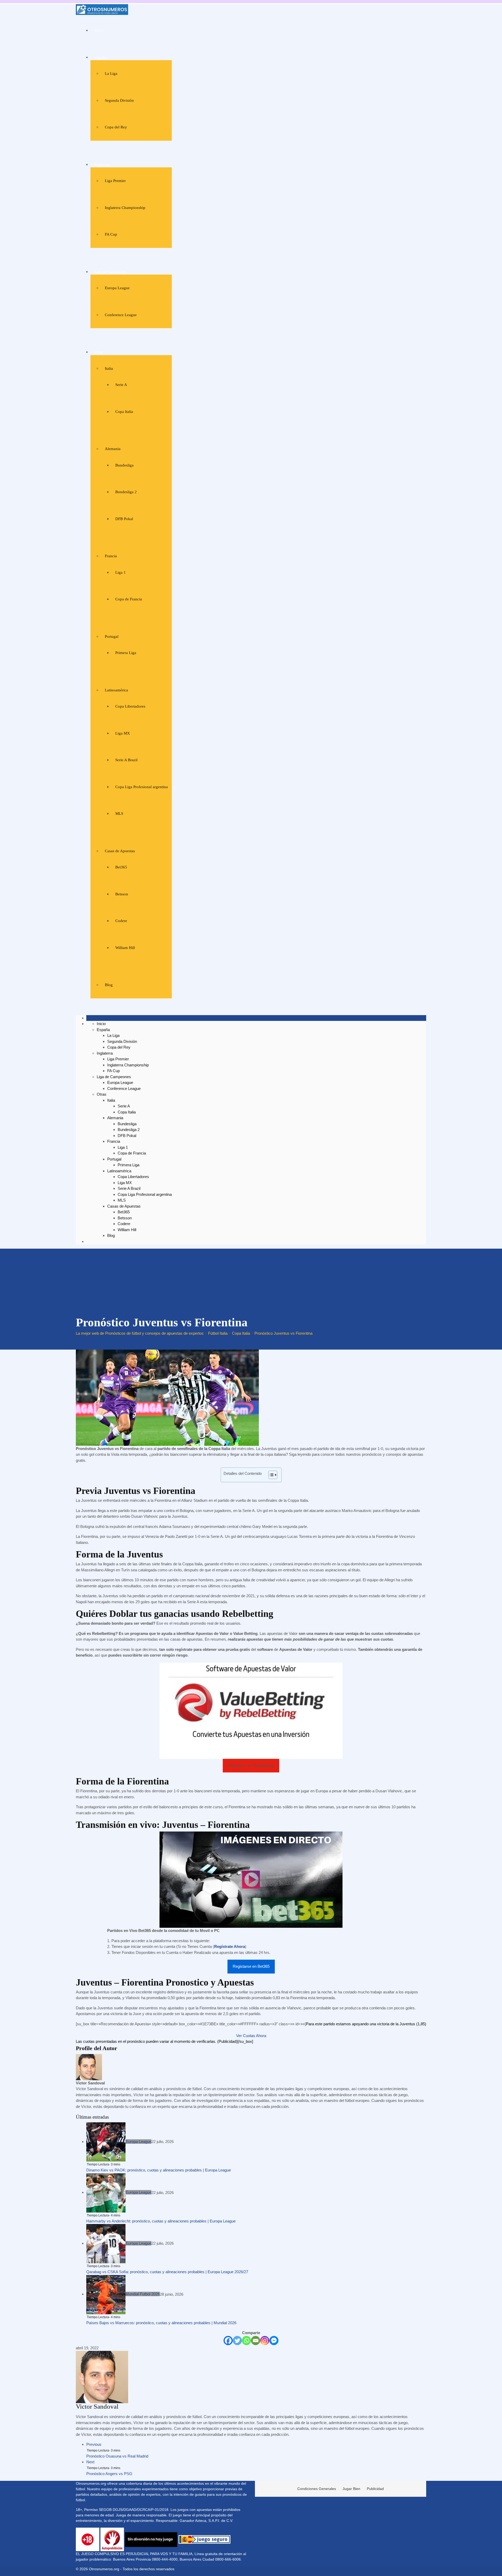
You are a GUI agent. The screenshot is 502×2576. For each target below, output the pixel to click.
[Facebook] (228, 2341)
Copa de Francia (129, 599)
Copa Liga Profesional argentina (142, 787)
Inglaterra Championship (125, 208)
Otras (99, 352)
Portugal (112, 636)
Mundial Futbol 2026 (143, 2294)
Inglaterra (102, 164)
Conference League (121, 315)
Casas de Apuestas (120, 851)
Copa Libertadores (130, 706)
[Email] (256, 2341)
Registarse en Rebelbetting (251, 1765)
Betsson (122, 894)
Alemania (113, 449)
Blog (109, 985)
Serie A (121, 385)
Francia (111, 556)
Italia (109, 368)
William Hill (125, 948)
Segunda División (119, 100)
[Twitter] (237, 2341)
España (100, 57)
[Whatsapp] (246, 2341)
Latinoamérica (116, 690)
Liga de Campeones (111, 272)
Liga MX (123, 733)
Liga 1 (121, 572)
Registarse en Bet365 (251, 1966)
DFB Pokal (124, 519)
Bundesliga (124, 465)
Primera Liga (126, 653)
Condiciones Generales (317, 2489)
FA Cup (111, 234)
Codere (121, 921)
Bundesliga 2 (126, 492)
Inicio (99, 30)
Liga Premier (115, 181)
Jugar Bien (351, 2489)
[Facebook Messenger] (274, 2341)
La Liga (111, 73)
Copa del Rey (116, 127)
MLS (119, 814)
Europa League (117, 288)
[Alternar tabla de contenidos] (270, 1475)
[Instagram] (265, 2341)
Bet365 (121, 867)
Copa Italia (124, 412)
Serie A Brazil (126, 760)
